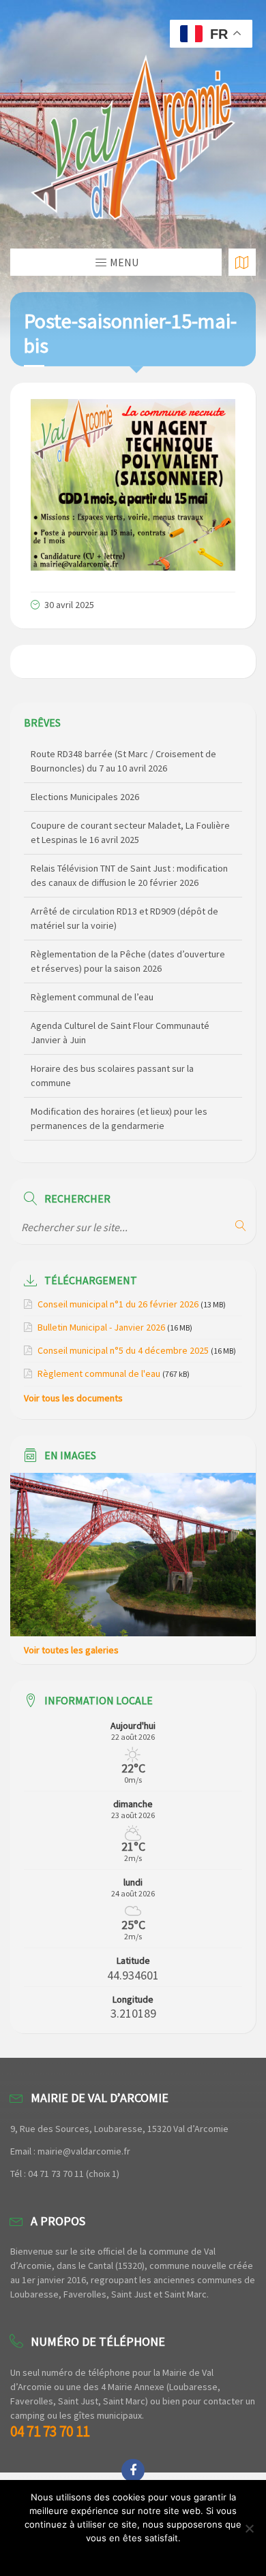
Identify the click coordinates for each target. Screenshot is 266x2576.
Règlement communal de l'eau (99, 1373)
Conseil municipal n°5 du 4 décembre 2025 (123, 1350)
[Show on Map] (242, 262)
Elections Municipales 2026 (85, 797)
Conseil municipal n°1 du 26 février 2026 (118, 1304)
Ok (133, 2556)
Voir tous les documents (73, 1398)
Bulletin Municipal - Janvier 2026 (101, 1327)
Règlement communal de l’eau (92, 997)
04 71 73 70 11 (50, 2431)
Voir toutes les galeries (71, 1650)
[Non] (249, 2528)
